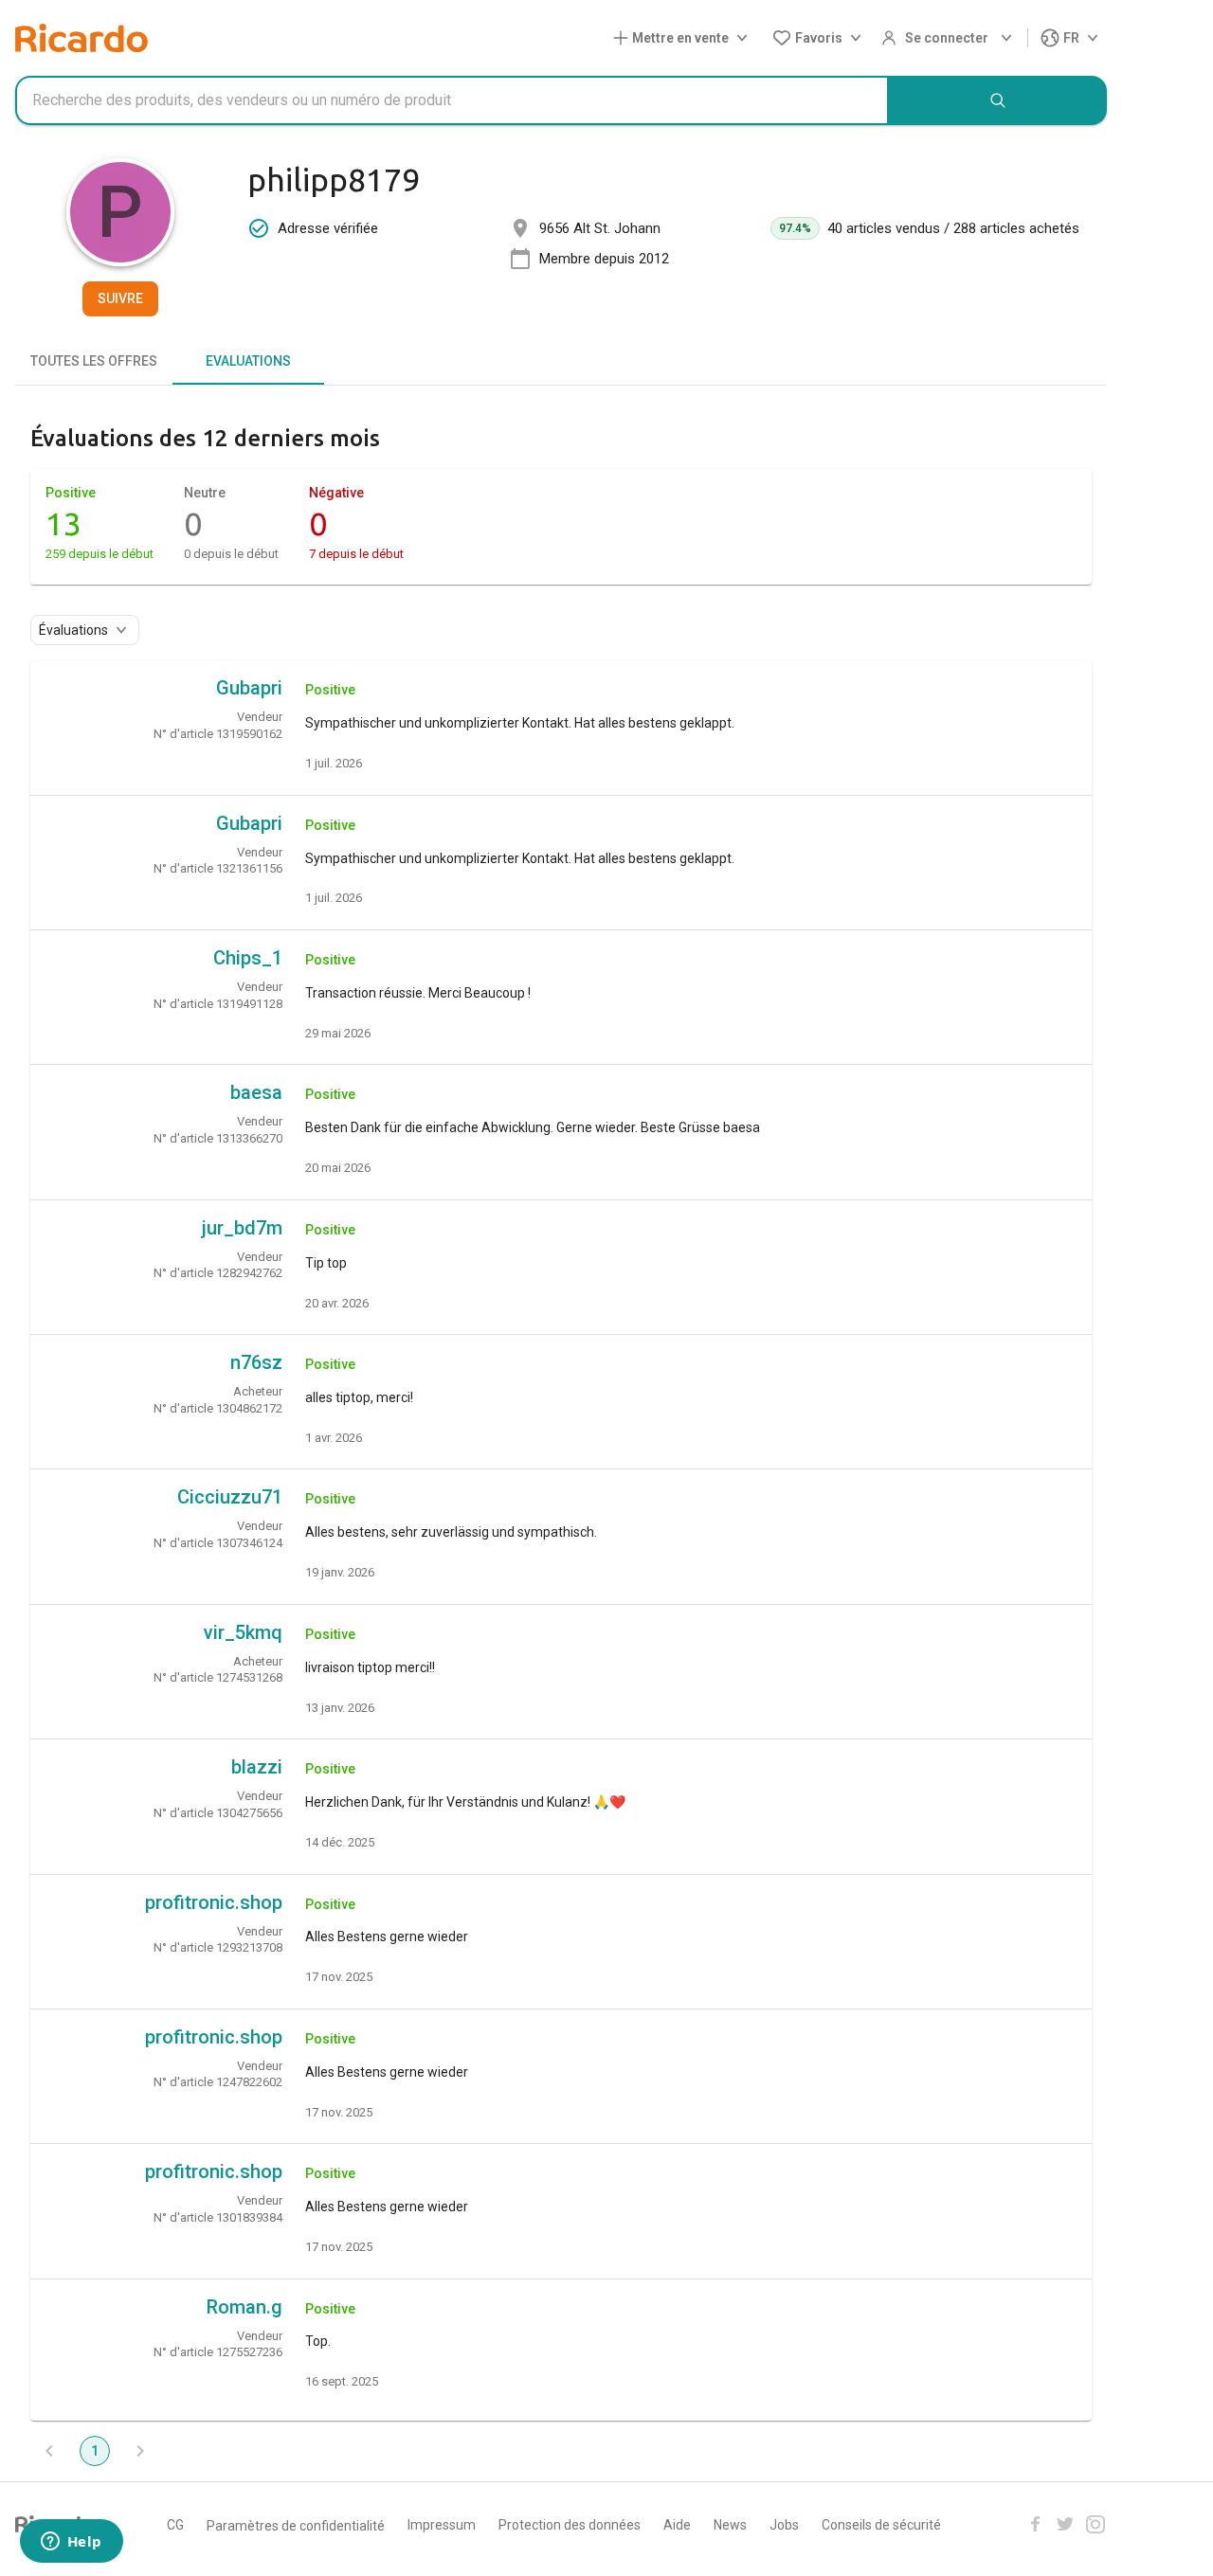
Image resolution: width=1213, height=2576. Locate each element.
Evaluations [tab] (248, 361)
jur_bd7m (242, 1228)
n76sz (256, 1362)
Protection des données (570, 2525)
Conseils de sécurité (881, 2525)
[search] (998, 100)
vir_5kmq (243, 1632)
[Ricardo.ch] (81, 38)
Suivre (120, 298)
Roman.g (244, 2307)
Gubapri (249, 688)
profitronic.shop (214, 1902)
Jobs (784, 2525)
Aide (677, 2525)
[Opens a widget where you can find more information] (71, 2543)
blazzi (257, 1767)
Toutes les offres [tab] (94, 361)
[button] (684, 38)
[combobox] (452, 100)
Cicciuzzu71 (230, 1497)
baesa (256, 1092)
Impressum (442, 2525)
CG (175, 2525)
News (730, 2525)
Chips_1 (248, 958)
